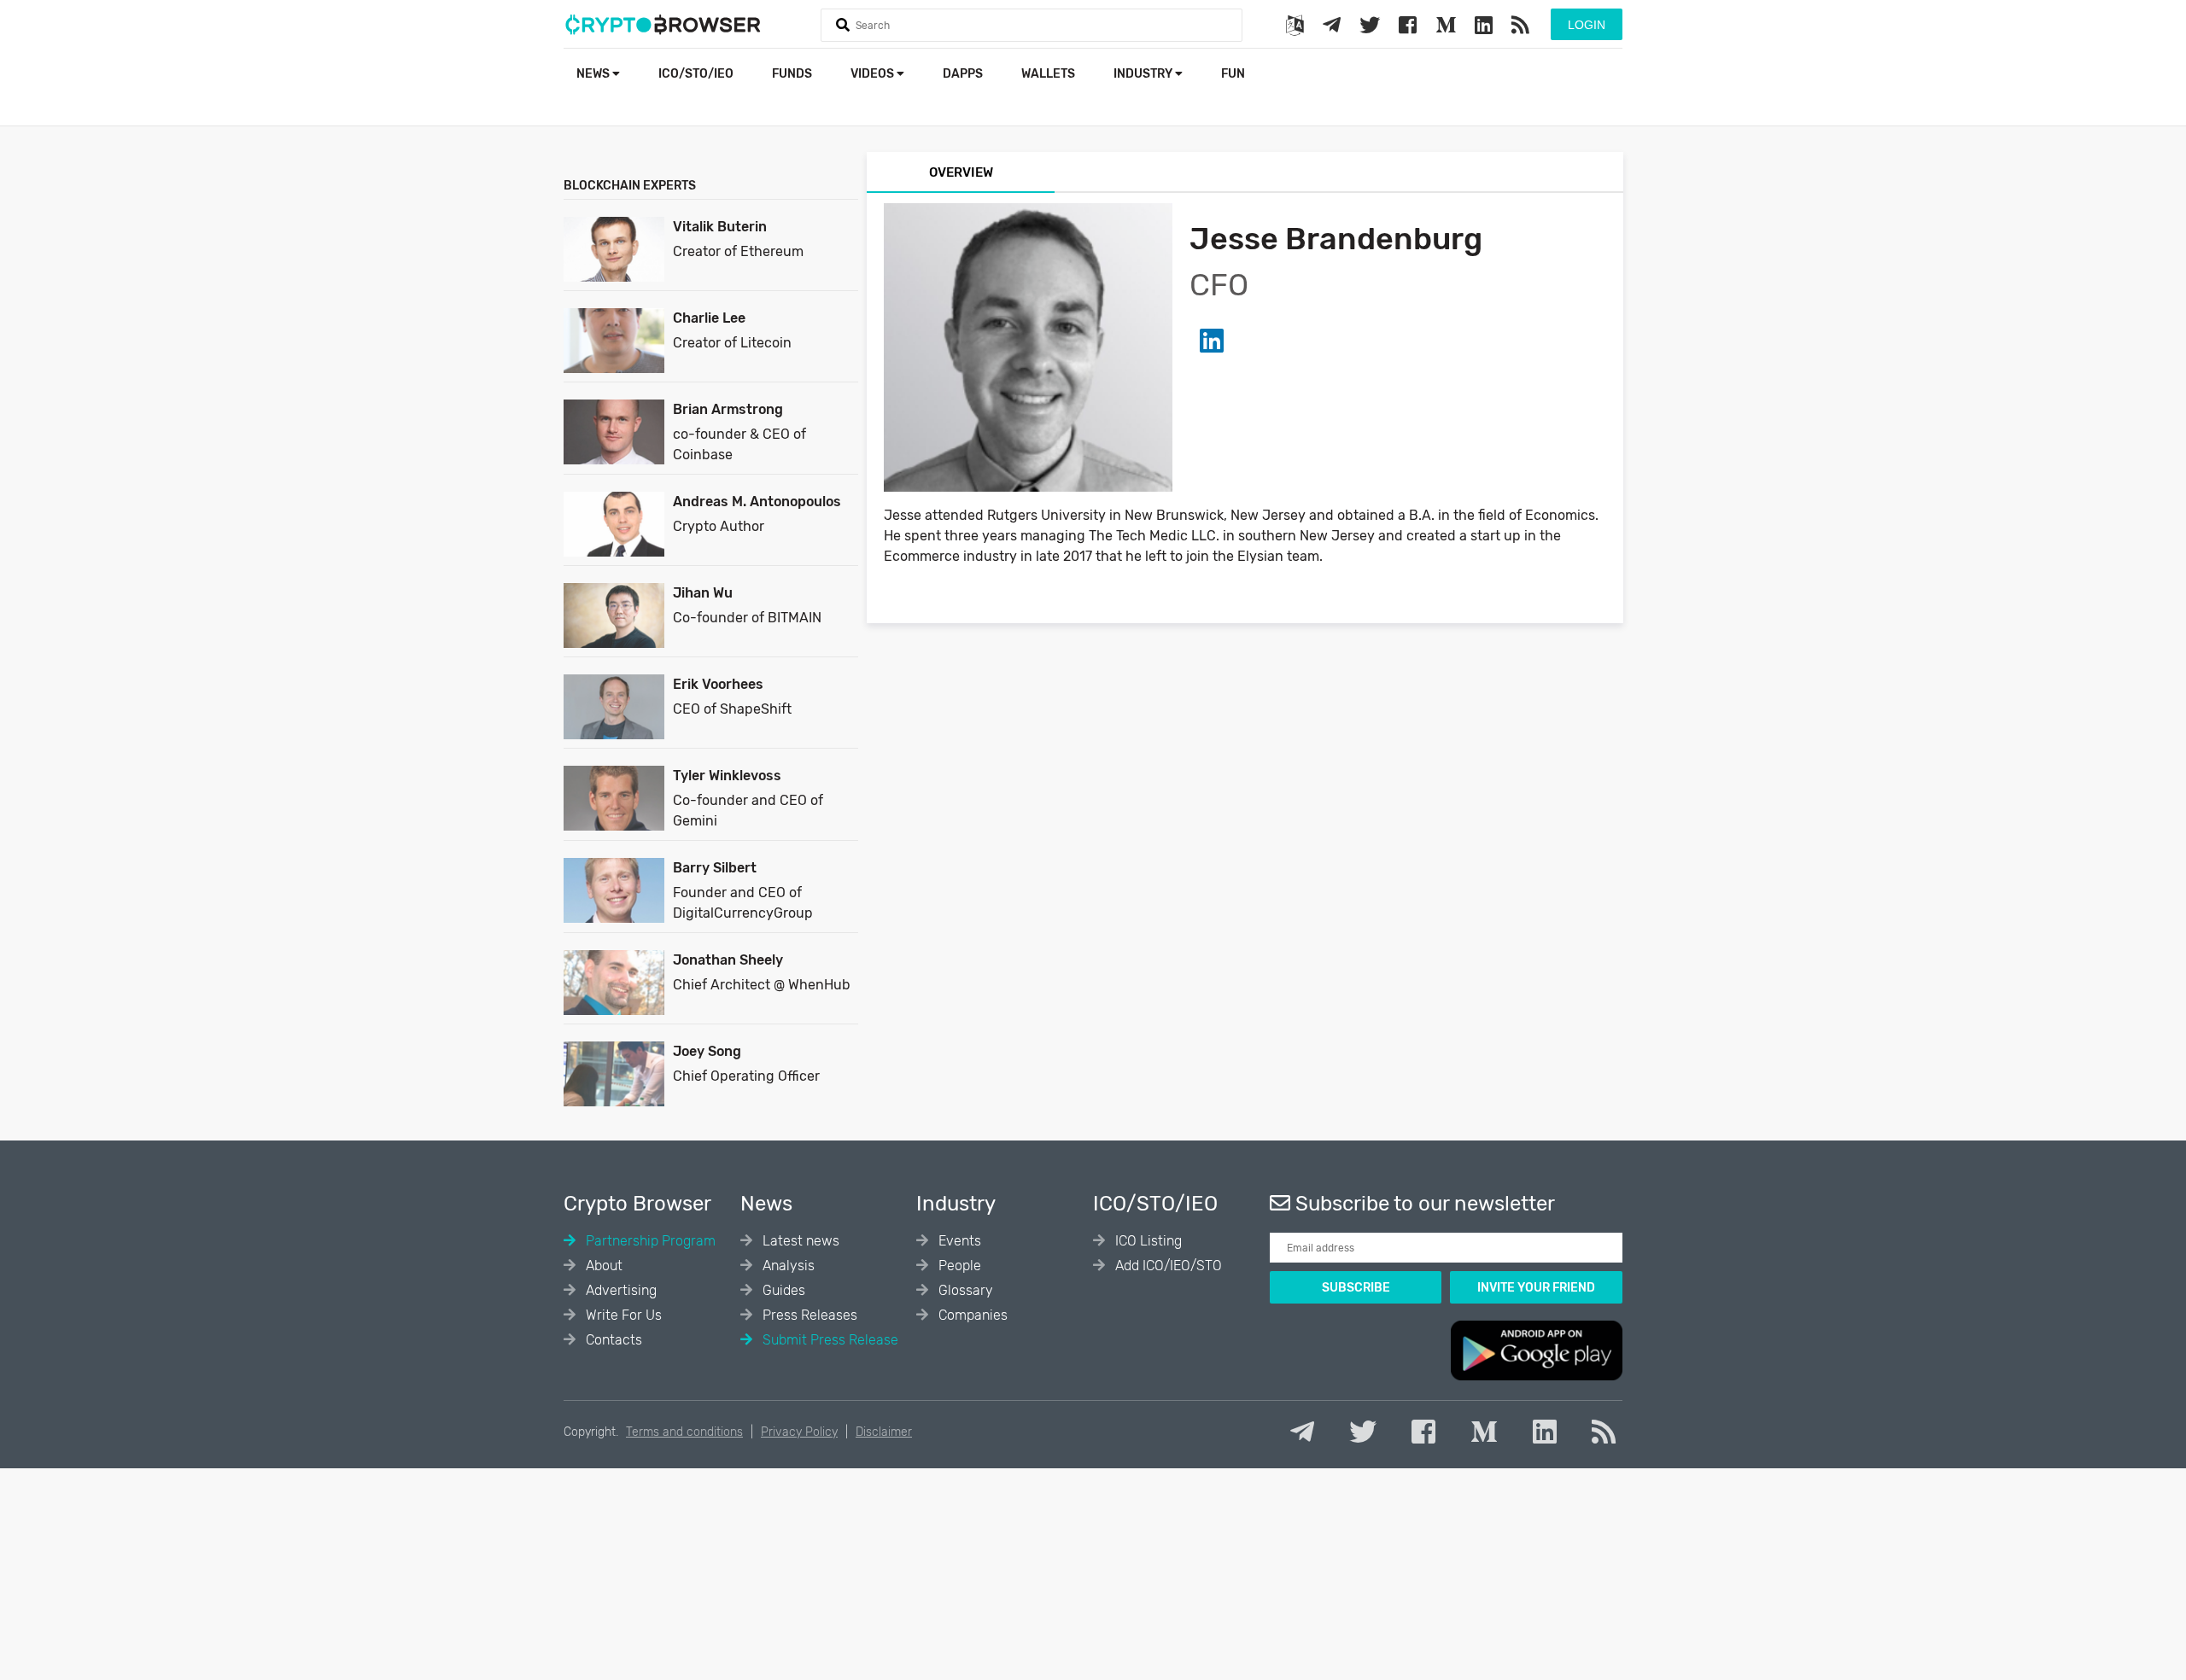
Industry (1144, 74)
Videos (874, 74)
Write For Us (622, 1315)
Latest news (799, 1241)
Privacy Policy (799, 1432)
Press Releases (808, 1315)
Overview (961, 172)
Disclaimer (884, 1432)
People (958, 1266)
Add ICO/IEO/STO (1167, 1266)
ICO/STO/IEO (696, 74)
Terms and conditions (684, 1432)
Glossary (964, 1290)
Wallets (1048, 74)
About (602, 1266)
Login (1587, 25)
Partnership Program (649, 1241)
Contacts (612, 1340)
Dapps (963, 74)
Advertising (620, 1290)
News (594, 74)
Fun (1233, 74)
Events (958, 1241)
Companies (971, 1315)
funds (792, 74)
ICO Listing (1147, 1241)
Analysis (787, 1266)
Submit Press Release (829, 1340)
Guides (782, 1290)
